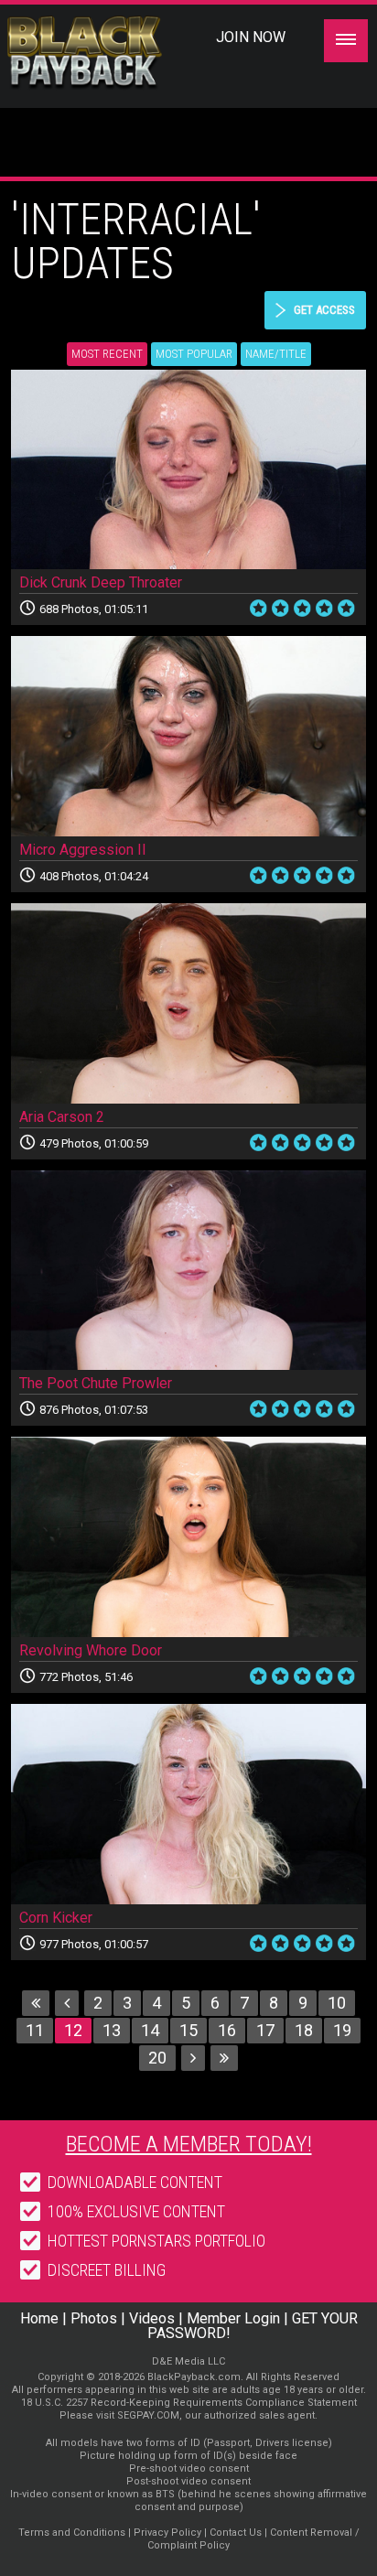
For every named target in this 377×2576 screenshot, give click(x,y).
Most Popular (194, 354)
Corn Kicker (56, 1918)
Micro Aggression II (83, 850)
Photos (94, 2318)
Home (39, 2318)
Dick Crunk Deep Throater (101, 582)
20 (157, 2058)
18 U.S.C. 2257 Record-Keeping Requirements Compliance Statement (189, 2403)
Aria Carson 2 (62, 1117)
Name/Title (276, 354)
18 (304, 2030)
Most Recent (107, 354)
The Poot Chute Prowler (96, 1383)
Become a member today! (189, 2144)
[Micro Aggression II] (188, 736)
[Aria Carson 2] (188, 1003)
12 (73, 2030)
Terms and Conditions (72, 2533)
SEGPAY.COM (148, 2415)
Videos (152, 2318)
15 (188, 2030)
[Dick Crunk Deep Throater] (188, 470)
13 (112, 2030)
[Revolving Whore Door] (188, 1537)
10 (337, 2003)
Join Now (251, 37)
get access (324, 310)
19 (342, 2030)
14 (150, 2030)
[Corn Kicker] (188, 1804)
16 (227, 2030)
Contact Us (236, 2533)
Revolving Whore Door (91, 1650)
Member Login (233, 2318)
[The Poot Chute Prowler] (188, 1271)
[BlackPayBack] (117, 53)
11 (35, 2030)
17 (265, 2030)
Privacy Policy (167, 2533)
